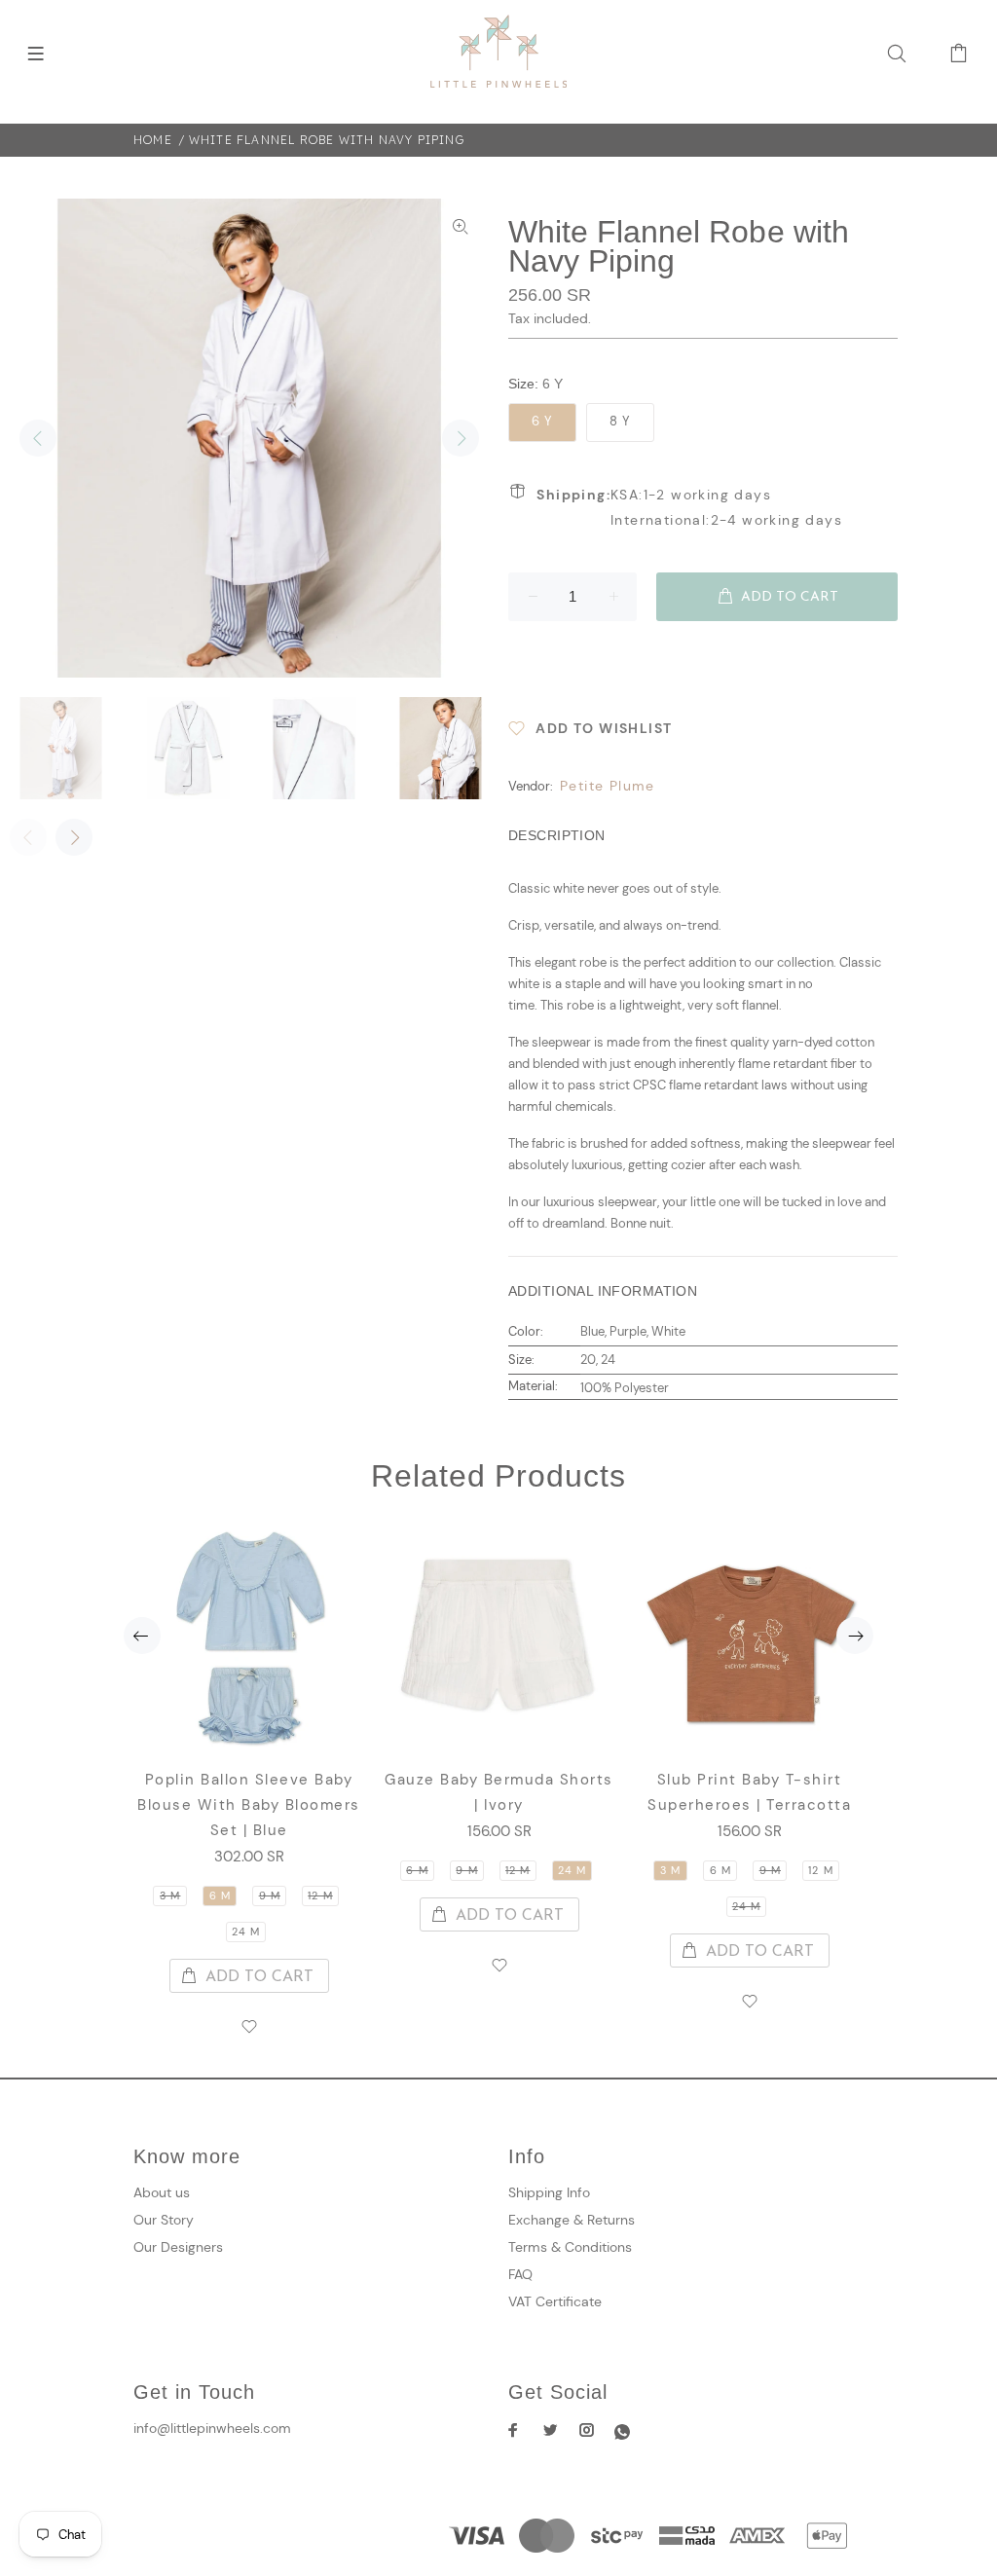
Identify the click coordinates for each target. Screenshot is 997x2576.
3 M (170, 1895)
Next (461, 438)
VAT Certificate (555, 2301)
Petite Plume (608, 786)
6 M (220, 1895)
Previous (38, 438)
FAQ (520, 2274)
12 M (320, 1895)
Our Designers (178, 2247)
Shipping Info (549, 2192)
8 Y (621, 421)
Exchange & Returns (572, 2220)
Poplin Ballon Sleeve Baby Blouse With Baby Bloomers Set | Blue (249, 1805)
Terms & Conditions (570, 2247)
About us (162, 2192)
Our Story (164, 2220)
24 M (246, 1932)
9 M (270, 1895)
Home (153, 140)
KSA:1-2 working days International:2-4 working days (689, 507)
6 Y (543, 421)
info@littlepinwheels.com (212, 2428)
